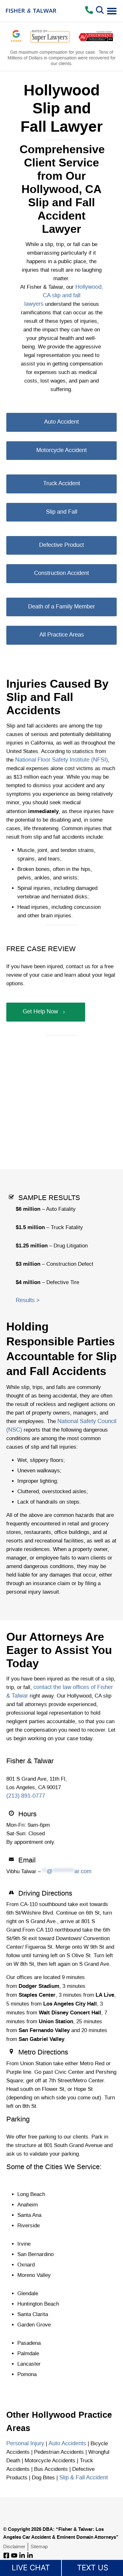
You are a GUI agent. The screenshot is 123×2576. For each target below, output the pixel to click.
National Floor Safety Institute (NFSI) (61, 760)
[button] (112, 11)
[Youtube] (14, 2555)
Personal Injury (25, 2444)
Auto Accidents (67, 2444)
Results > (28, 1300)
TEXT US (93, 2568)
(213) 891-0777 (26, 1796)
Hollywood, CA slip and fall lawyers (64, 296)
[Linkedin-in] (22, 2555)
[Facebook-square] (6, 2555)
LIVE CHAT (31, 2568)
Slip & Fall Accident (84, 2478)
